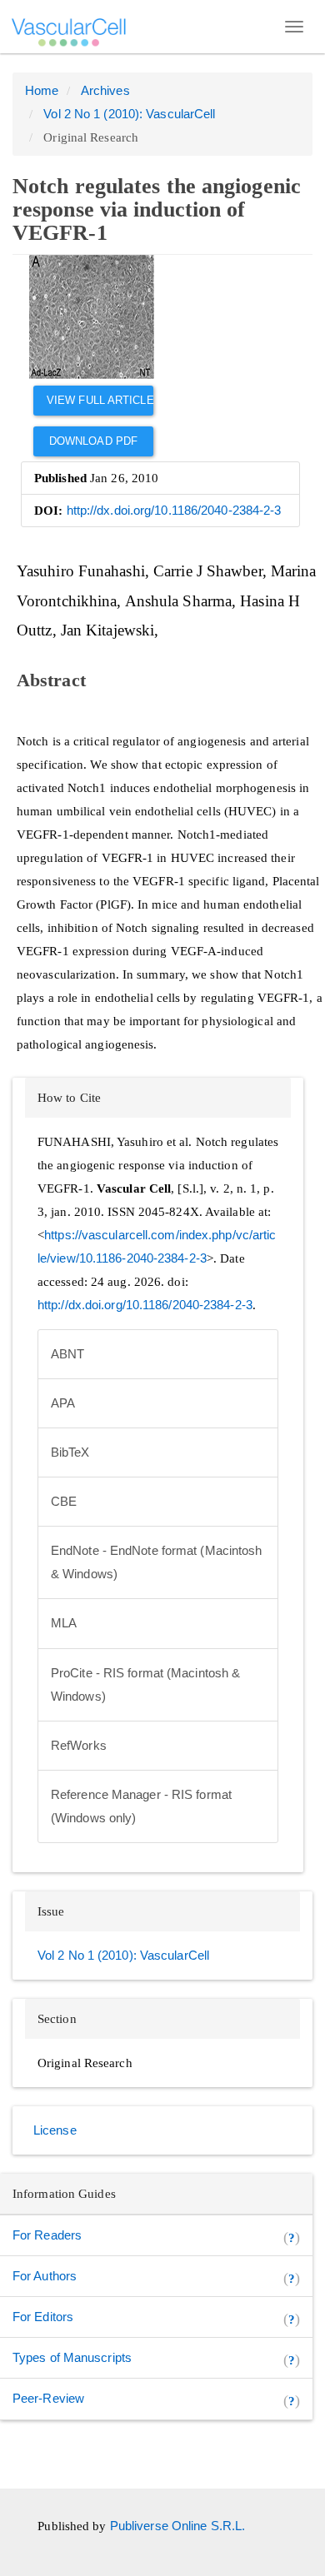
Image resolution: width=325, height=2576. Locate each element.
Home (42, 90)
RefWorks (79, 1745)
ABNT (67, 1354)
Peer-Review (48, 2398)
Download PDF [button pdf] (93, 441)
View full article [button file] (100, 400)
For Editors (43, 2317)
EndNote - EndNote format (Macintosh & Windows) (157, 1562)
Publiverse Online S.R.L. (177, 2526)
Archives (105, 90)
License (55, 2130)
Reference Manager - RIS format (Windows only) (141, 1806)
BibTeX (70, 1452)
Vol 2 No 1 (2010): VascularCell (129, 114)
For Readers (47, 2235)
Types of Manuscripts (72, 2357)
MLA (64, 1623)
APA (63, 1403)
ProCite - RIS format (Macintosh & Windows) (145, 1684)
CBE (64, 1501)
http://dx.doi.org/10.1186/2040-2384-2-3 (174, 510)
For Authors (45, 2276)
